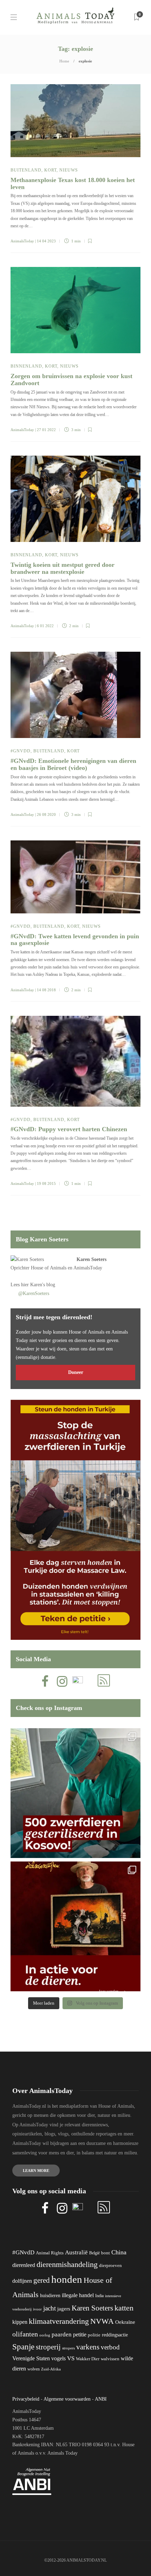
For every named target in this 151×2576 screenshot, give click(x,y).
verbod (110, 2347)
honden (67, 2279)
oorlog (45, 2335)
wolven (34, 2369)
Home (64, 61)
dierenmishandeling (67, 2264)
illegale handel (78, 2295)
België (94, 2253)
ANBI (101, 2399)
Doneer (76, 1372)
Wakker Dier (88, 2359)
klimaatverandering (59, 2321)
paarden (62, 2334)
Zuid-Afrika (51, 2369)
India (99, 2296)
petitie (80, 2334)
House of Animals (49, 1268)
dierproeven (110, 2266)
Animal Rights (50, 2253)
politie (94, 2335)
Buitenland (26, 170)
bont (106, 2253)
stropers (68, 2348)
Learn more (36, 2171)
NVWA (102, 2321)
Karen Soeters (91, 1259)
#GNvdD (21, 751)
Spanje (23, 2347)
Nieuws (69, 170)
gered (42, 2280)
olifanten (25, 2334)
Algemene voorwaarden (67, 2399)
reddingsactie (115, 2335)
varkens (88, 2347)
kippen (20, 2322)
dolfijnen (22, 2281)
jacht (50, 2308)
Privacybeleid (26, 2399)
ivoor (37, 2309)
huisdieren (50, 2296)
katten (124, 2308)
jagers (64, 2309)
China (119, 2252)
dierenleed (24, 2265)
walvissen (110, 2359)
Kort (50, 170)
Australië (76, 2252)
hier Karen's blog (38, 1285)
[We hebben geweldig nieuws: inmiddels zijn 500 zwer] (75, 1793)
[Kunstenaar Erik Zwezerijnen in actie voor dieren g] (75, 1926)
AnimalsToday (22, 241)
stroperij (48, 2347)
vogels (58, 2358)
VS (71, 2358)
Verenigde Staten (31, 2358)
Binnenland (26, 366)
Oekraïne (125, 2322)
